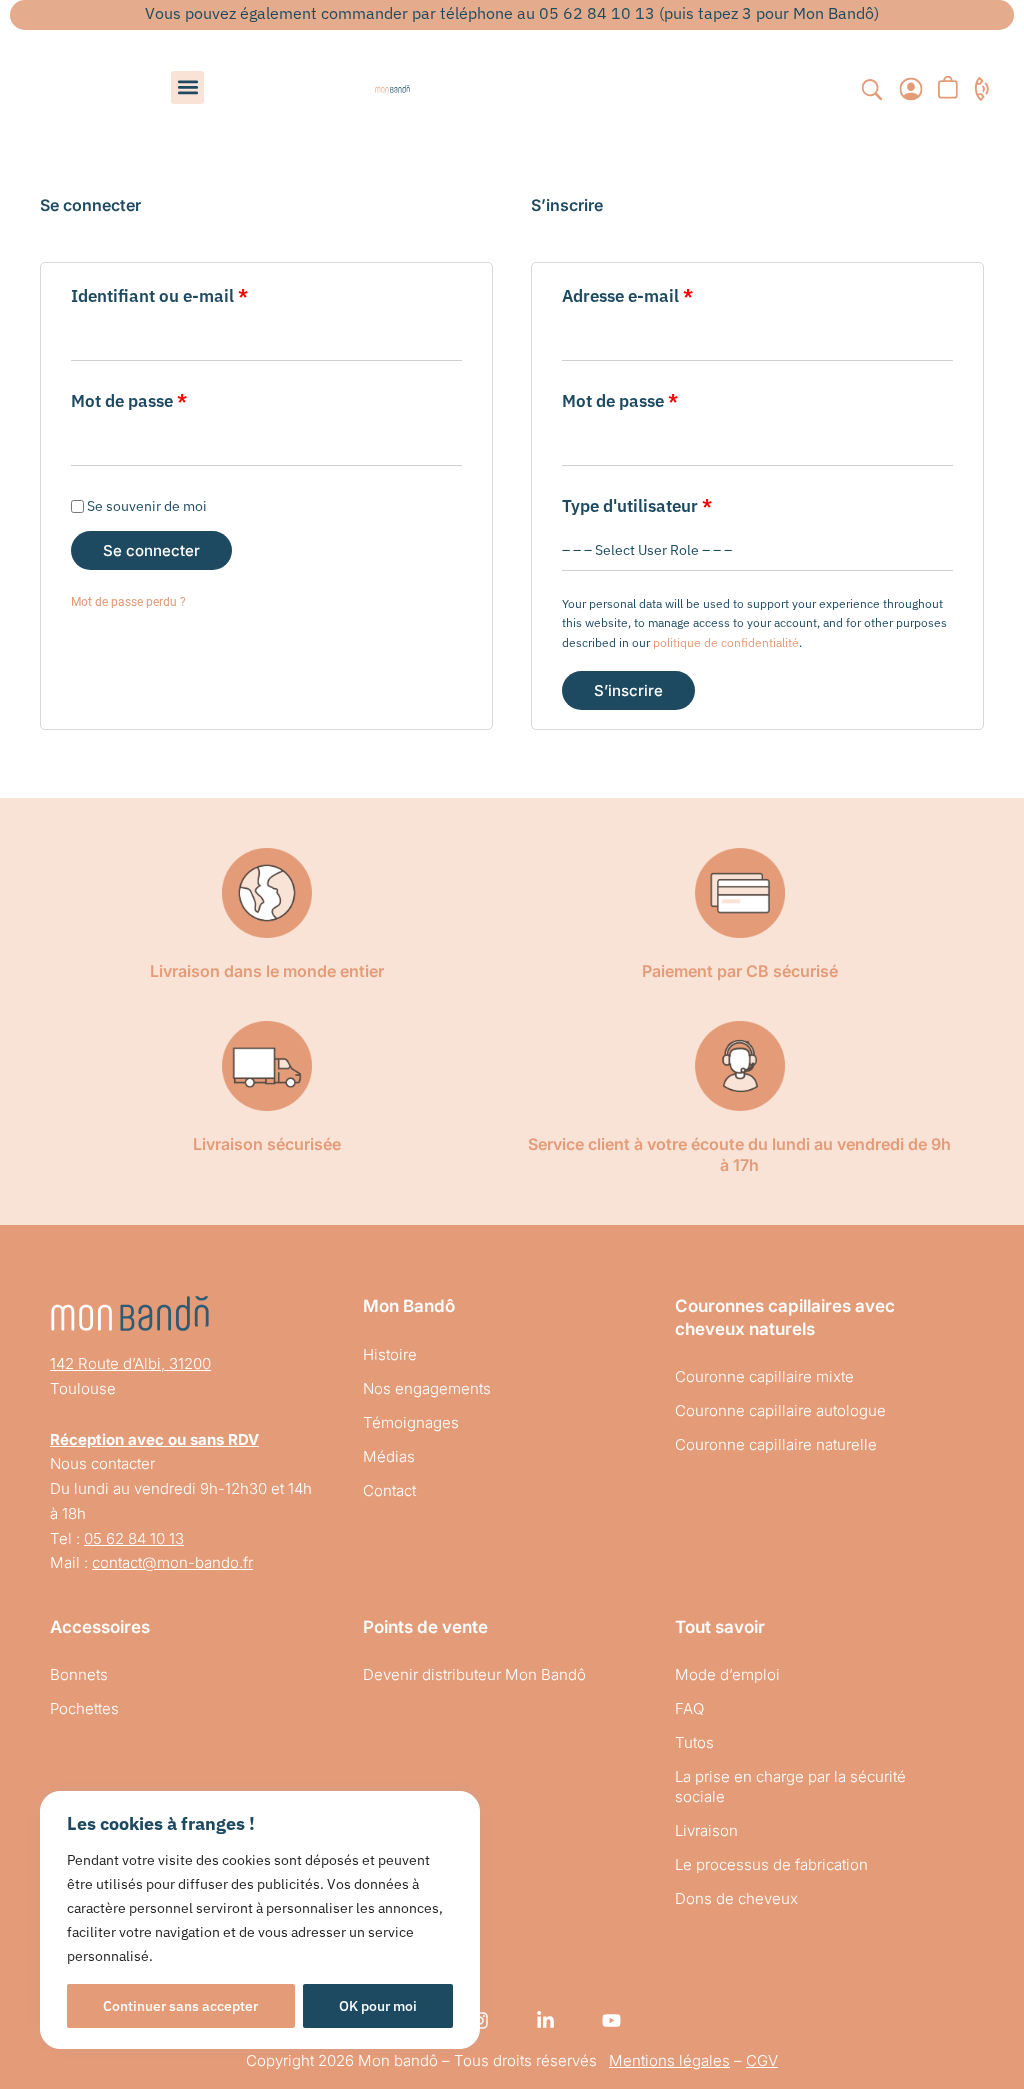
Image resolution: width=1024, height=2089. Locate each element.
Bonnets (79, 1674)
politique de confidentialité (726, 642)
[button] (187, 87)
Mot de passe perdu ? (128, 602)
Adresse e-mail (671, 294)
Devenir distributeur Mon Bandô (474, 1674)
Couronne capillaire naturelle (776, 1444)
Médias (389, 1456)
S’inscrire (628, 690)
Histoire (390, 1354)
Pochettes (84, 1708)
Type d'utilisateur (637, 506)
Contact (389, 1490)
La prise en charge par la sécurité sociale (790, 1786)
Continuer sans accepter (180, 2006)
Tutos (694, 1742)
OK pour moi (378, 2006)
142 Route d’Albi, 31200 (130, 1363)
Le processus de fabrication (771, 1864)
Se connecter (151, 550)
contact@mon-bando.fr (172, 1562)
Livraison (706, 1830)
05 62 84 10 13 (134, 1538)
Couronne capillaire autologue (780, 1410)
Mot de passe (172, 399)
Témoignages (411, 1422)
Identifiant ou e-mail (203, 294)
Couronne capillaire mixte (764, 1376)
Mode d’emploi (727, 1674)
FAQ (689, 1708)
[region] (260, 1920)
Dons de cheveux (736, 1898)
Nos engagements (427, 1388)
